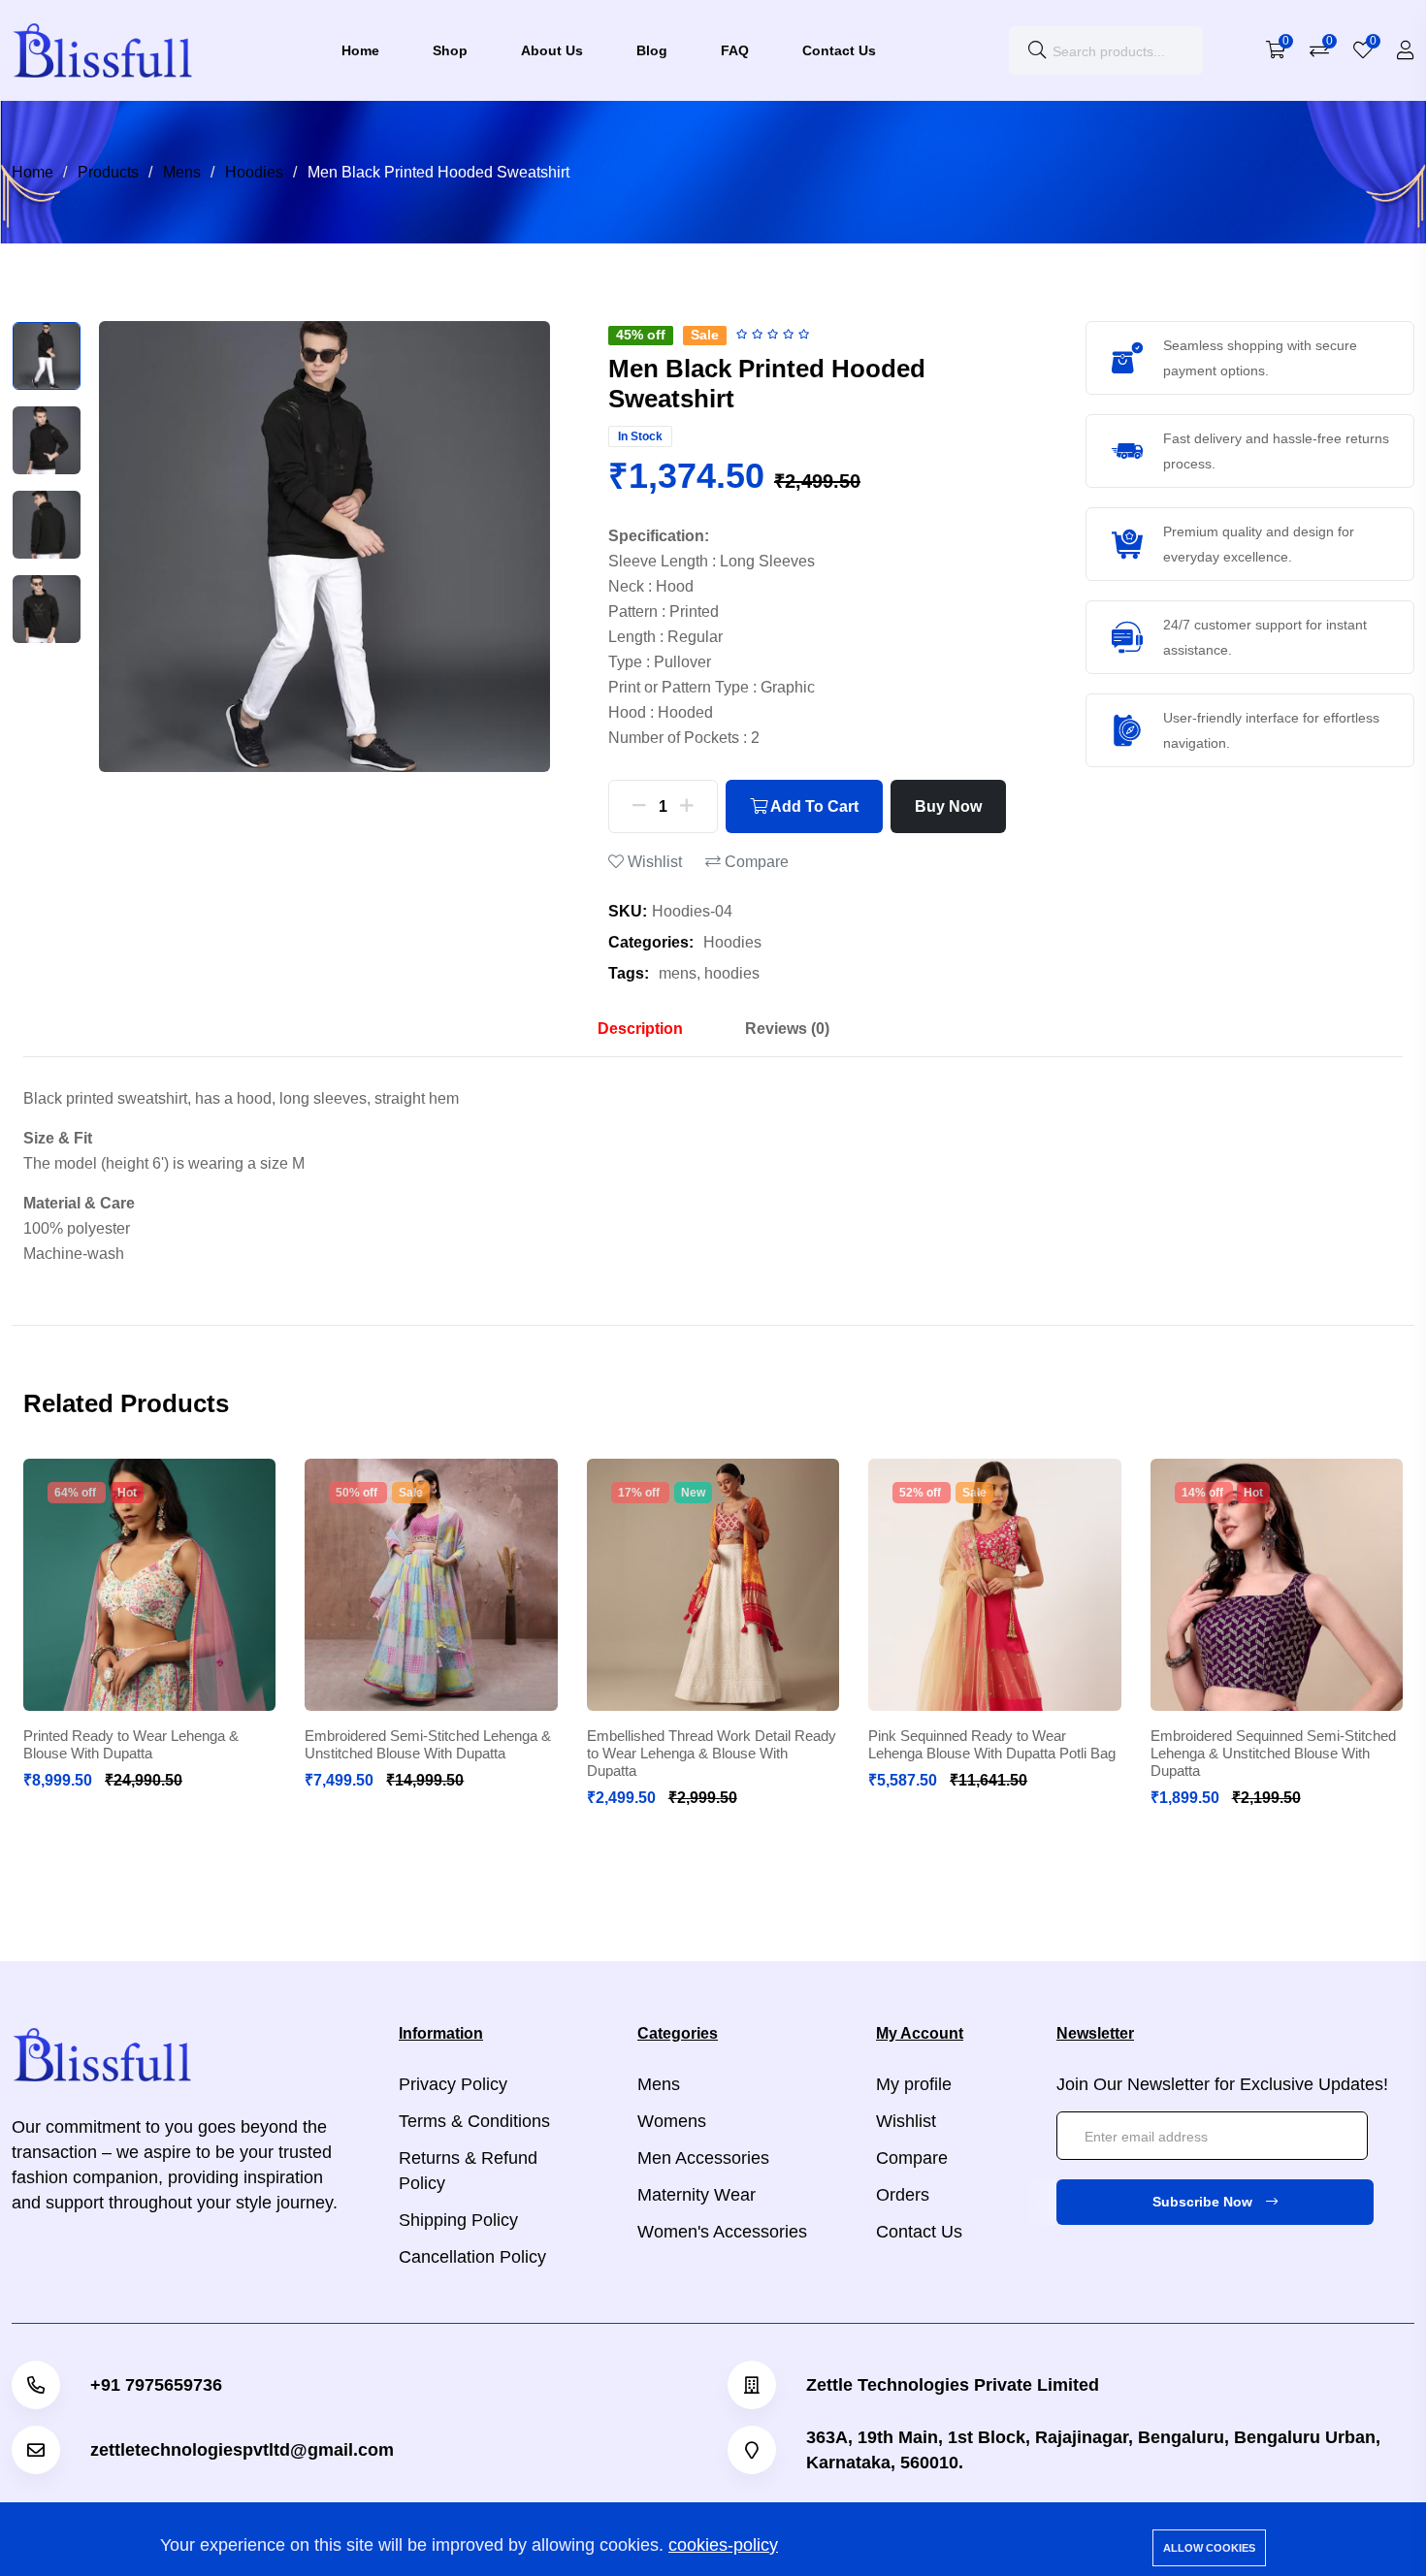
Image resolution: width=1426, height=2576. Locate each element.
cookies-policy (723, 2545)
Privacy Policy (453, 2084)
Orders (903, 2195)
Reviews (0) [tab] (787, 1029)
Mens (182, 172)
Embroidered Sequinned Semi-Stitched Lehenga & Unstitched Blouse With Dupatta (1273, 1753)
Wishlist (653, 862)
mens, (680, 973)
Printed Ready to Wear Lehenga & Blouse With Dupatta (131, 1744)
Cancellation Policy (472, 2257)
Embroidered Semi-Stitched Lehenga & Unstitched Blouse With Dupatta (428, 1744)
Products (108, 172)
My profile (914, 2084)
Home (360, 50)
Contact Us (839, 50)
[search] (1037, 50)
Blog (652, 50)
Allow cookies (1209, 2548)
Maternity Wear (697, 2195)
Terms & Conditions (474, 2121)
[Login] (1406, 50)
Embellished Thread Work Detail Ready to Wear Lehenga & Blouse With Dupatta (712, 1753)
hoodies (732, 973)
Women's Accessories (722, 2232)
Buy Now (948, 806)
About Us (552, 50)
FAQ (735, 50)
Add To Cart (813, 806)
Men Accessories (703, 2158)
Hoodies (254, 172)
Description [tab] (640, 1029)
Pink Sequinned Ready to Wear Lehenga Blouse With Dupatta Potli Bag (992, 1744)
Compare (755, 862)
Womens (672, 2121)
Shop (450, 50)
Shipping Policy (458, 2220)
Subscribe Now (1204, 2202)
